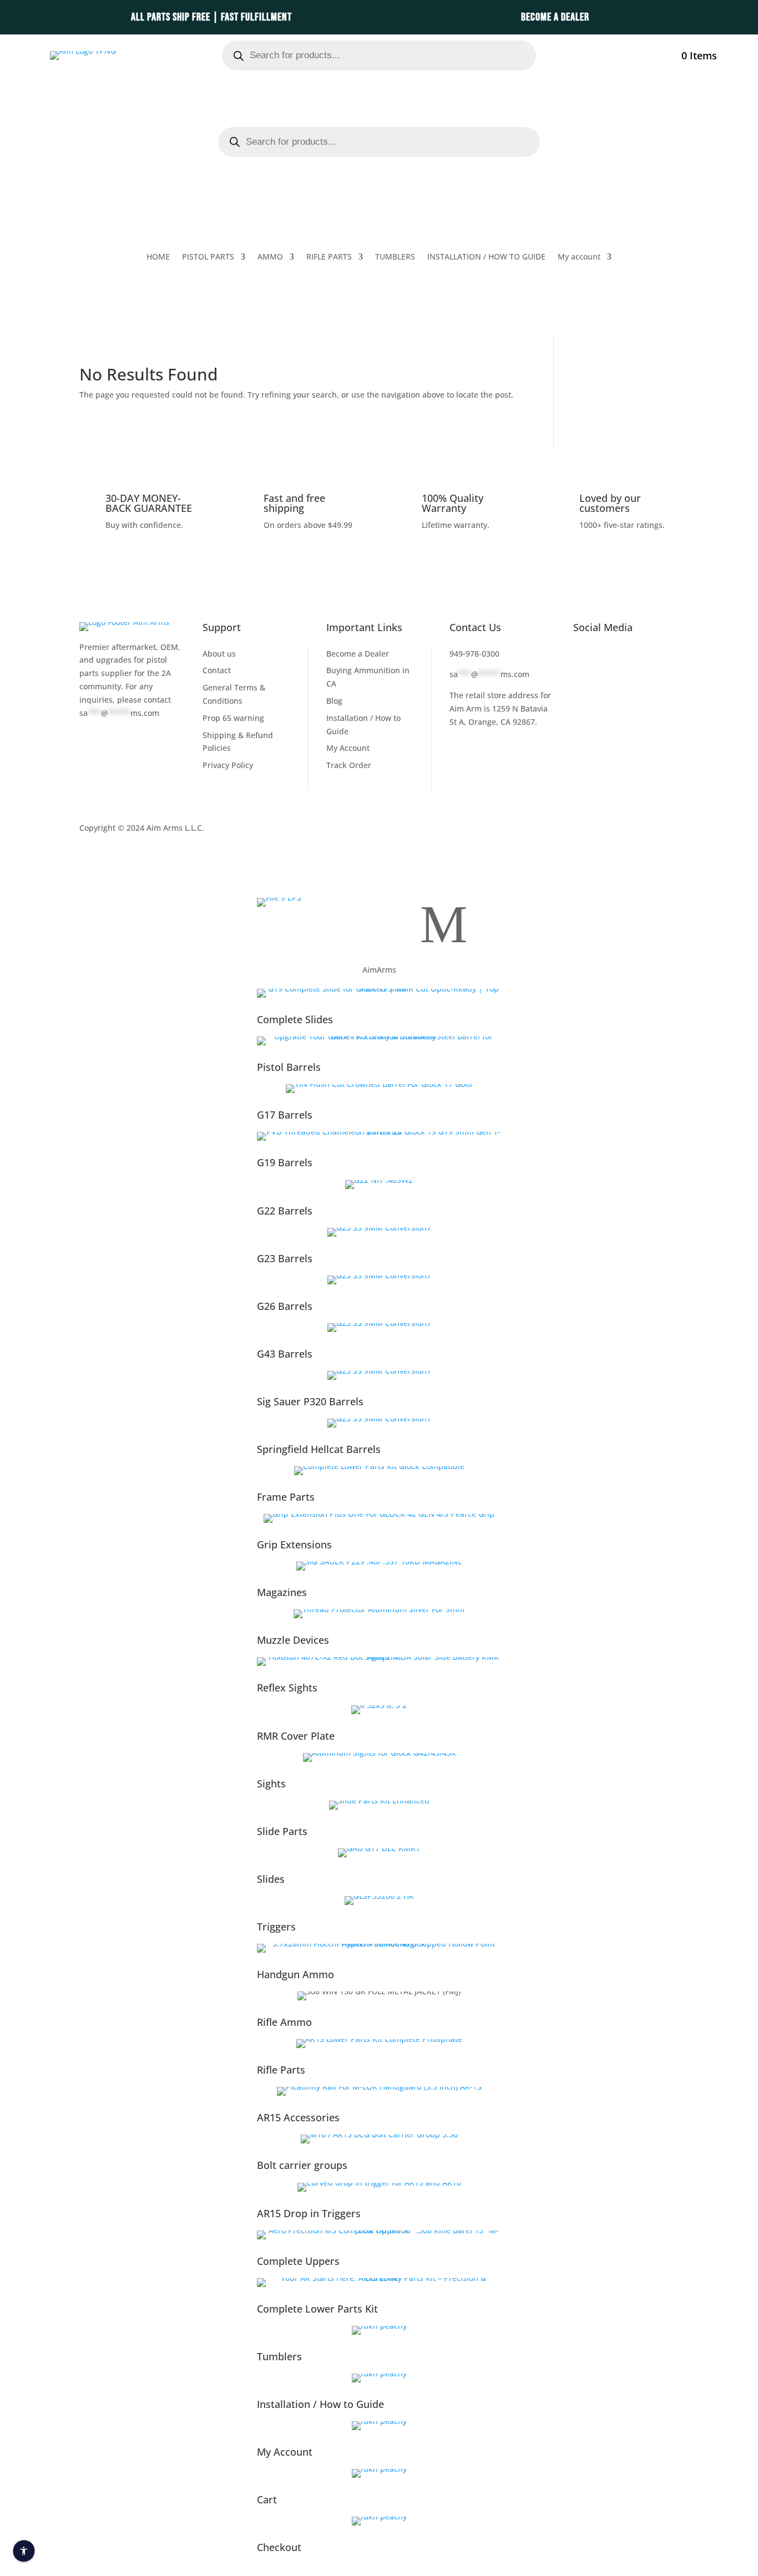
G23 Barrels (285, 1258)
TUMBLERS (395, 257)
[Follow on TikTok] (629, 656)
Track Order (349, 765)
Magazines (282, 1592)
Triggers (276, 1927)
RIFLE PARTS (329, 257)
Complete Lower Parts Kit (317, 2309)
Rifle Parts (281, 2070)
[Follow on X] (605, 656)
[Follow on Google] (582, 674)
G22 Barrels (285, 1211)
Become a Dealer (358, 654)
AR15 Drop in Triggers (309, 2213)
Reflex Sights (287, 1688)
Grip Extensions (294, 1544)
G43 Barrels (285, 1354)
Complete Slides (295, 1019)
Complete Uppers (298, 2261)
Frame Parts (286, 1497)
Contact (217, 670)
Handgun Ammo (295, 1974)
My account (641, 53)
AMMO (270, 257)
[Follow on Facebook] (582, 656)
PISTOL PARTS (208, 257)
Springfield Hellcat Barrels (319, 1449)
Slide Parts (282, 1831)
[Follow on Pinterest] (605, 674)
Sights (271, 1784)
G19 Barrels (285, 1162)
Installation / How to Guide (320, 2404)
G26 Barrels (285, 1306)
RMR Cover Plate (296, 1736)
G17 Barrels (285, 1115)
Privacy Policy (228, 765)
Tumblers (279, 2356)
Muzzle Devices (293, 1640)
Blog (334, 701)
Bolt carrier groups (302, 2165)
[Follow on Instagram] (652, 656)
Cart (267, 2499)
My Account (348, 748)
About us (219, 654)
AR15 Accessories (298, 2117)
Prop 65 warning (233, 718)
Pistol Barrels (289, 1067)
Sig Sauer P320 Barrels (310, 1401)
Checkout (279, 2547)
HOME (158, 257)
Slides (271, 1879)
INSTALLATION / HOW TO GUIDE (486, 257)
